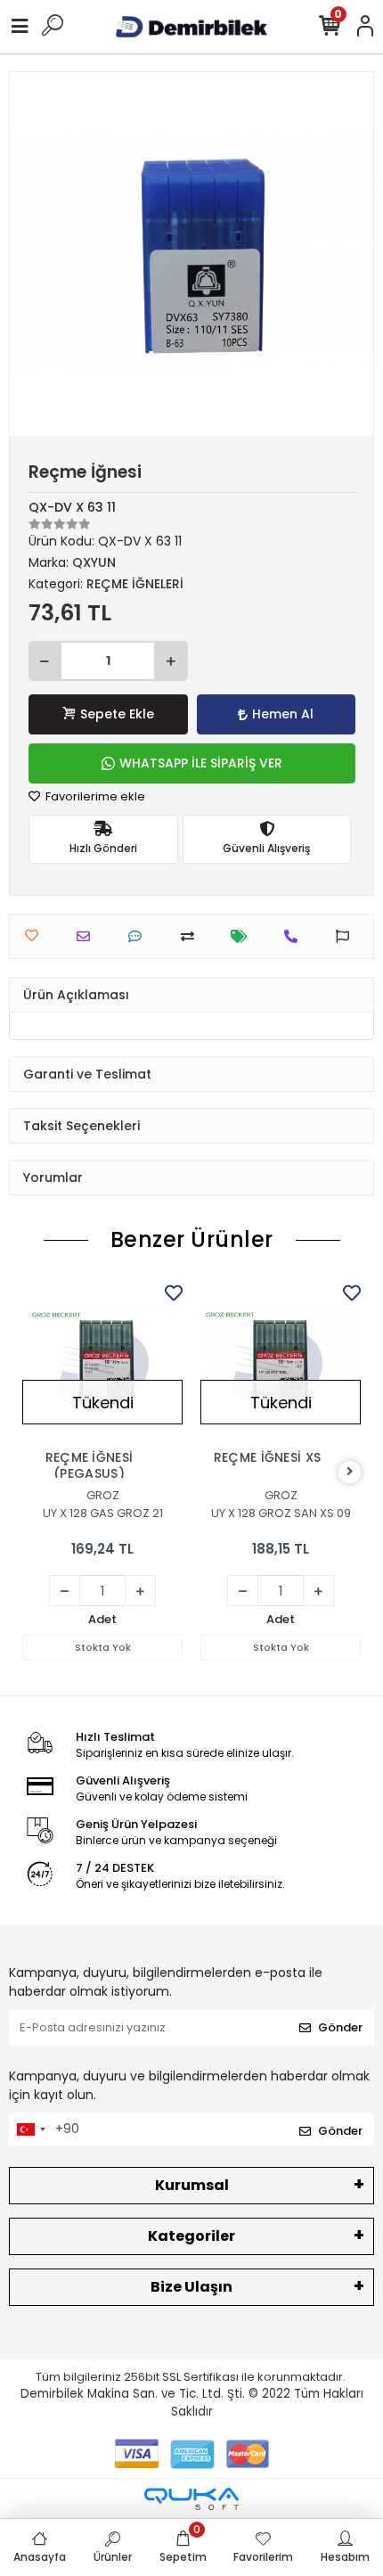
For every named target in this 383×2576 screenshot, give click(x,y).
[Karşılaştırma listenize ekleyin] (192, 936)
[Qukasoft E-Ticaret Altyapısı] (191, 2499)
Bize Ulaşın (191, 2287)
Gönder (340, 2027)
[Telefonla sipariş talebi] (295, 936)
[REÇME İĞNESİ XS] (281, 1360)
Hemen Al (283, 714)
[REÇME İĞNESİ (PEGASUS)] (102, 1360)
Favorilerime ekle (94, 796)
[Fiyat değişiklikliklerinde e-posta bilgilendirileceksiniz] (244, 936)
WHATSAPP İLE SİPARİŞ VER (201, 763)
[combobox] (30, 2129)
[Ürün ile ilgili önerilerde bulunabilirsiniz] (347, 936)
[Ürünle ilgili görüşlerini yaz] (139, 936)
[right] (350, 1472)
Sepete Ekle (117, 714)
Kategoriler (191, 2236)
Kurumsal (192, 2185)
